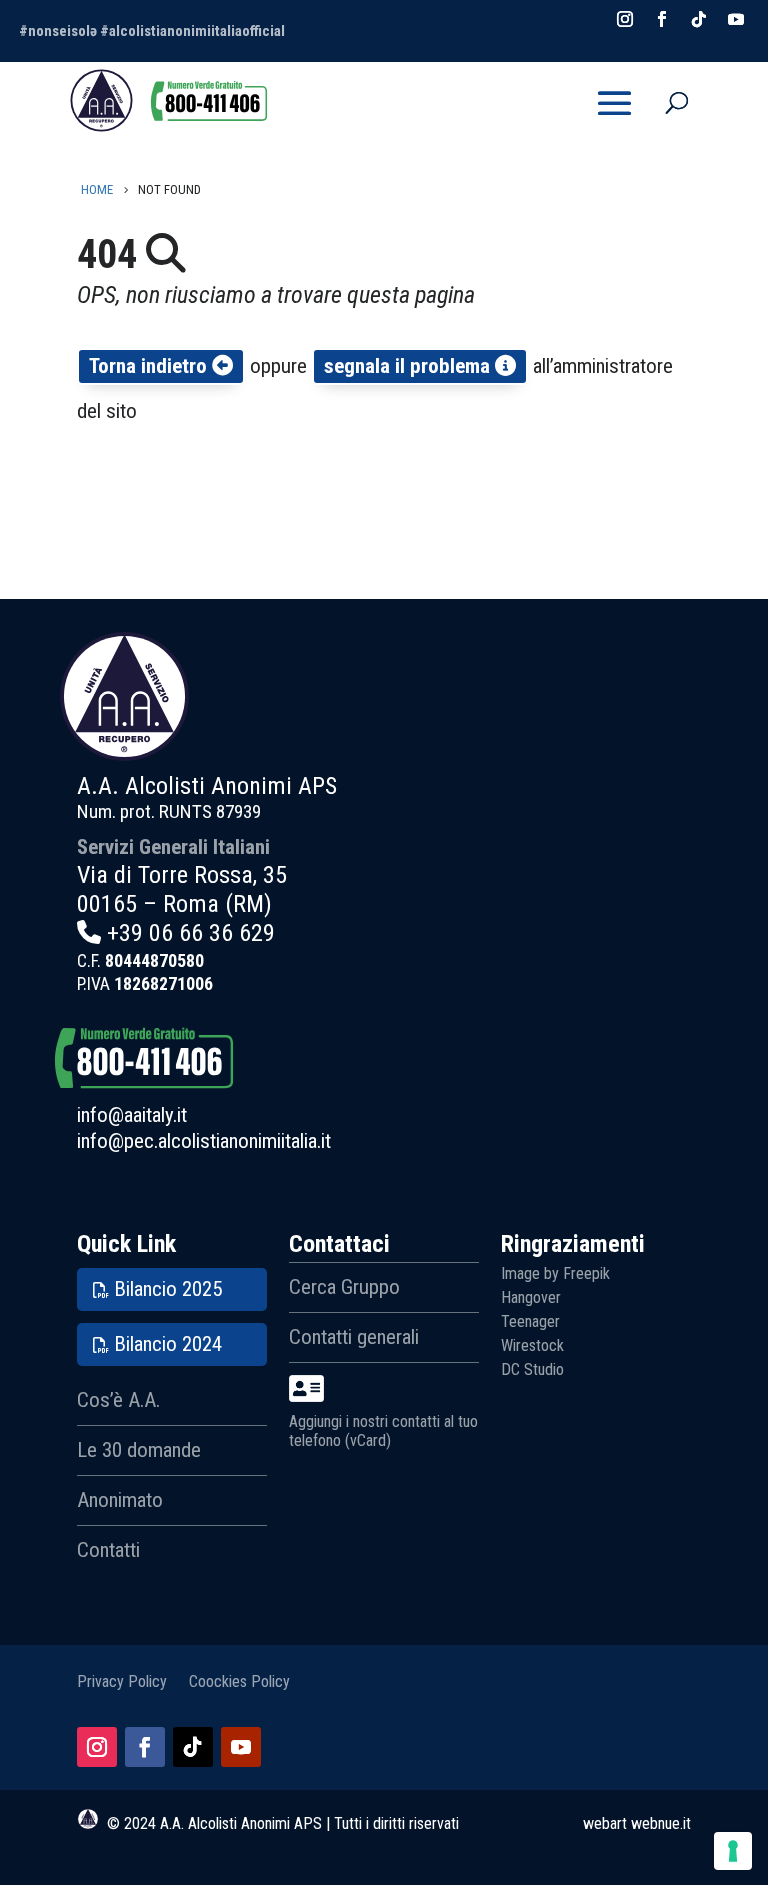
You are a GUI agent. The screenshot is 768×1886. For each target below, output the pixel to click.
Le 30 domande (139, 1450)
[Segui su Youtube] (241, 1747)
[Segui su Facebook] (145, 1747)
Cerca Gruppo (344, 1287)
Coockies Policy (239, 1680)
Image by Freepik (555, 1273)
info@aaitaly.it (132, 1115)
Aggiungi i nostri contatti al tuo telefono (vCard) (383, 1431)
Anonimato (120, 1500)
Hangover (531, 1297)
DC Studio (532, 1369)
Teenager (530, 1321)
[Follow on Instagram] (625, 19)
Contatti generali (354, 1337)
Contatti (108, 1550)
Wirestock (532, 1345)
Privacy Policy (122, 1680)
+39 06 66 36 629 (191, 933)
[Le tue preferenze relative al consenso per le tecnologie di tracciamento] (733, 1851)
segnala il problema (409, 366)
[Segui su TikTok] (193, 1747)
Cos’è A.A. (118, 1400)
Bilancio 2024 (168, 1344)
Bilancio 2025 (168, 1289)
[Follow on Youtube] (736, 19)
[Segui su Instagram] (97, 1747)
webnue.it (661, 1823)
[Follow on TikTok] (699, 19)
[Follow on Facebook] (662, 19)
